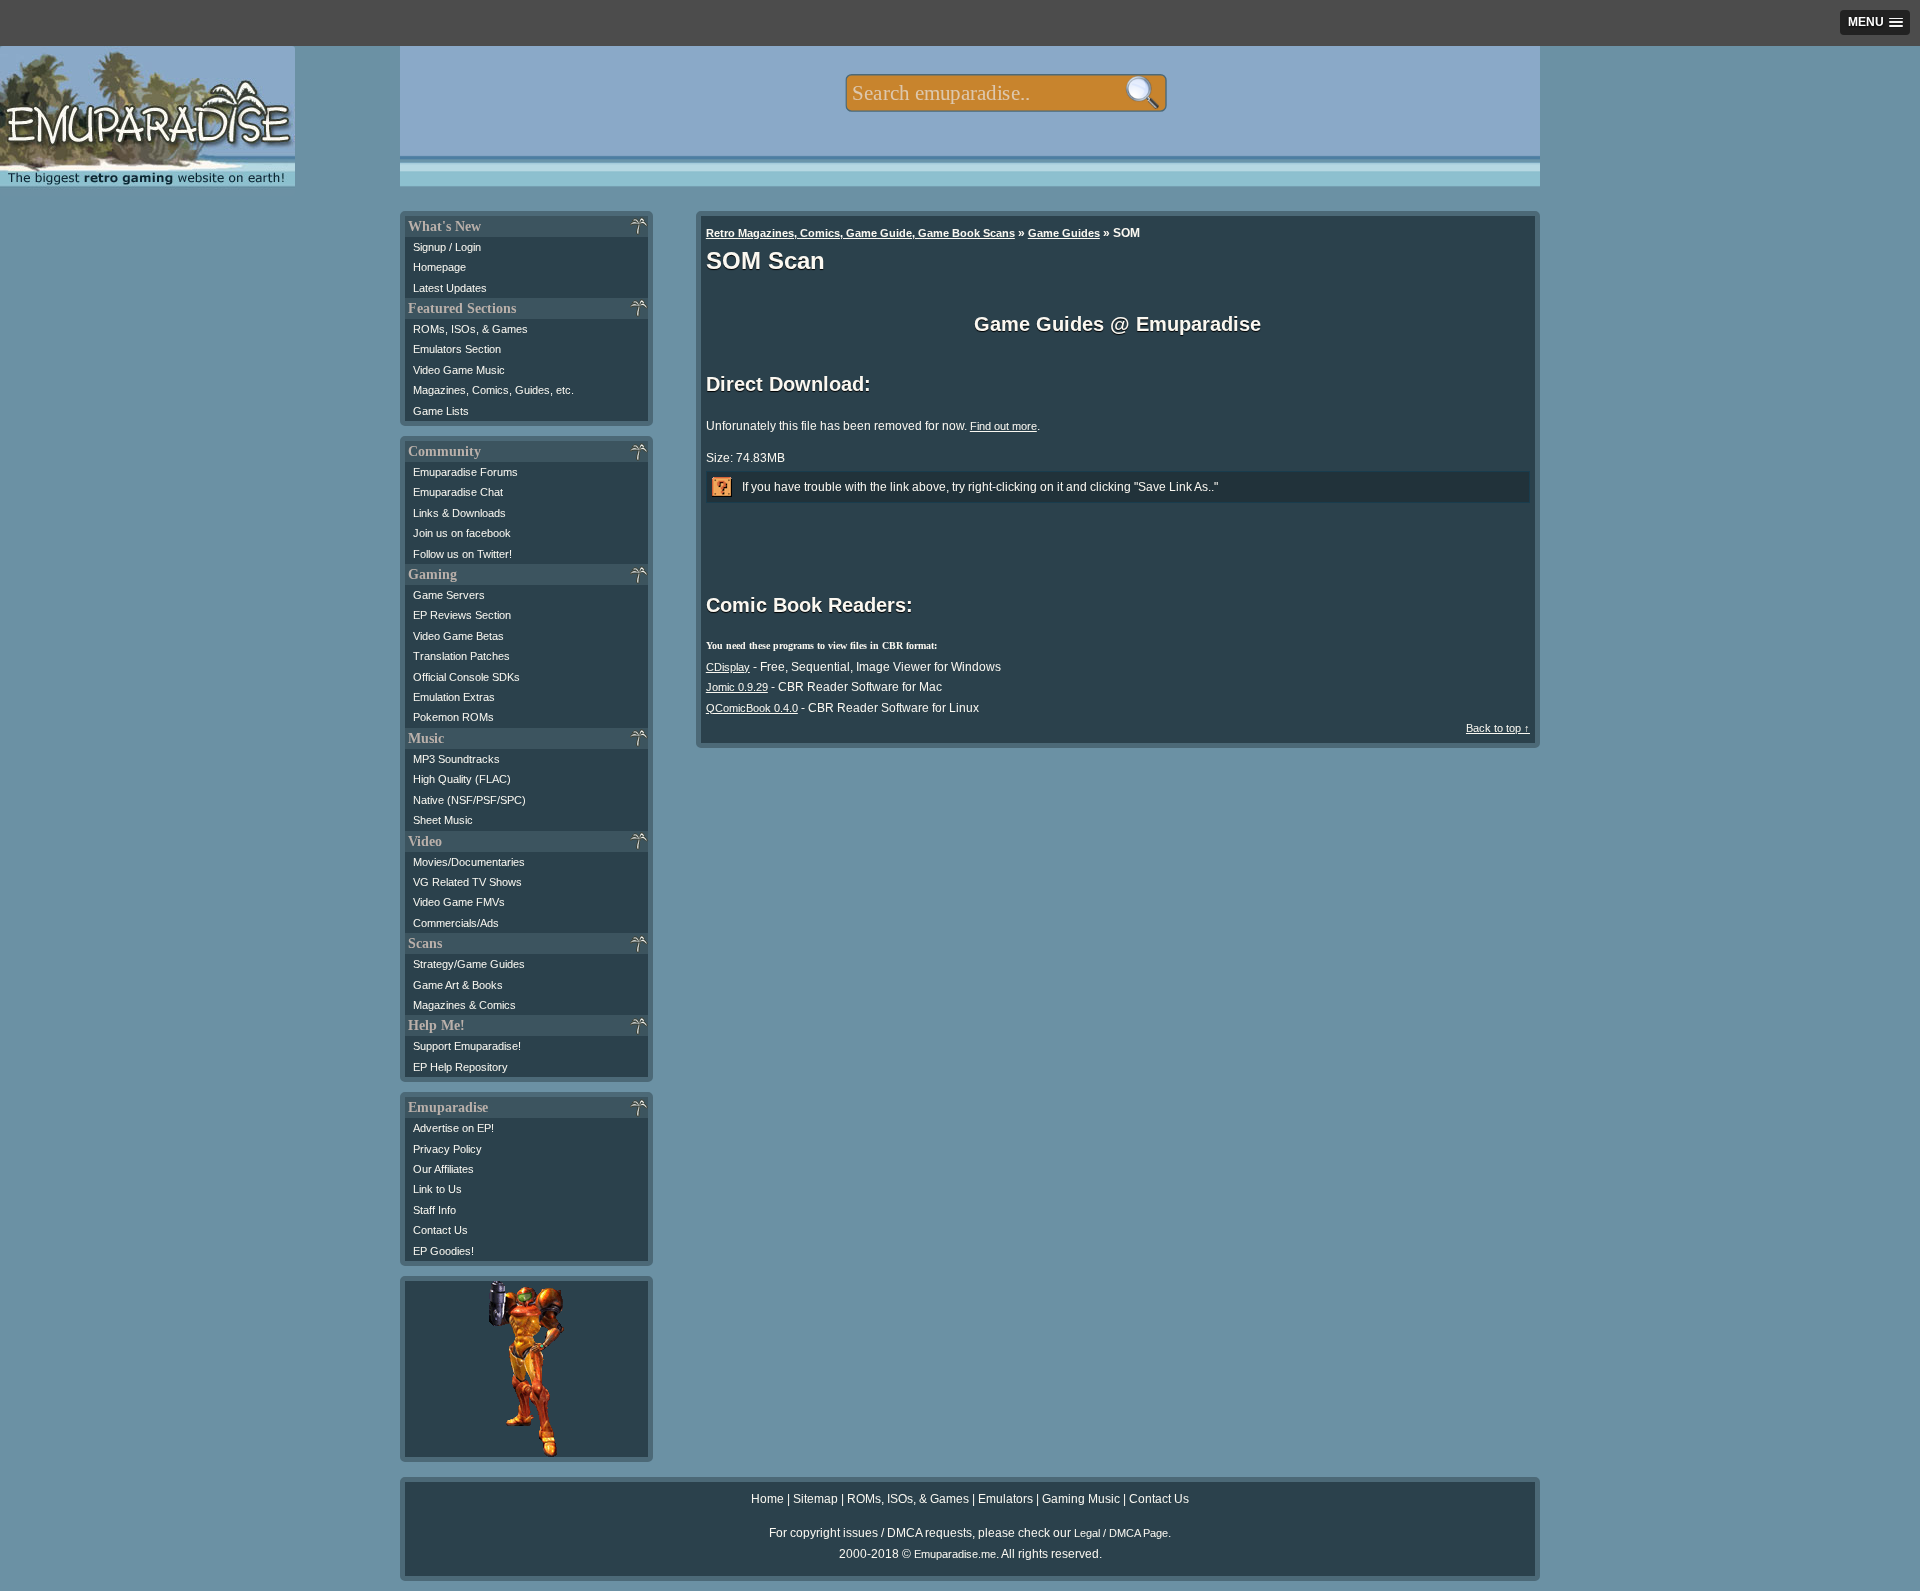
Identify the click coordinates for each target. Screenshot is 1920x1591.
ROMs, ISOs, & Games (470, 329)
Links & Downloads (459, 513)
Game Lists (441, 411)
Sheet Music (443, 820)
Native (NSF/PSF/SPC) (469, 800)
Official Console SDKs (466, 677)
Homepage (439, 267)
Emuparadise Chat (458, 492)
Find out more (1003, 426)
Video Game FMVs (459, 902)
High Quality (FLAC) (462, 779)
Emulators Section (457, 349)
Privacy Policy (447, 1149)
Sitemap (815, 1499)
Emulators (1005, 1499)
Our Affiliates (443, 1169)
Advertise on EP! (453, 1128)
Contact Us (440, 1230)
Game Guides (1064, 233)
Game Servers (449, 595)
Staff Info (434, 1210)
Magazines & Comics (464, 1005)
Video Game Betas (458, 636)
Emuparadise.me (955, 1554)
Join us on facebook (462, 533)
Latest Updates (450, 288)
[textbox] (1005, 93)
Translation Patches (461, 656)
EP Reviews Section (462, 615)
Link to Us (437, 1189)
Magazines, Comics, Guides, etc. (493, 390)
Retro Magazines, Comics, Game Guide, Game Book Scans (860, 233)
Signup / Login (447, 247)
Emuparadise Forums (465, 472)
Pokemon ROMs (453, 717)
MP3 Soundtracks (456, 759)
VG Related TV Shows (467, 882)
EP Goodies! (443, 1251)
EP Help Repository (460, 1067)
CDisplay (728, 667)
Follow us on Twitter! (462, 554)
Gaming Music (1081, 1499)
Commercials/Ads (456, 923)
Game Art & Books (458, 985)
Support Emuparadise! (467, 1046)
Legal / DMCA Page (1121, 1533)
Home (767, 1499)
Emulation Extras (454, 697)
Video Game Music (459, 370)
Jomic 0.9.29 (737, 687)
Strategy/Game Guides (469, 964)
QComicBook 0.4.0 (752, 708)
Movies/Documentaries (469, 862)
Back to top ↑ (1498, 728)
